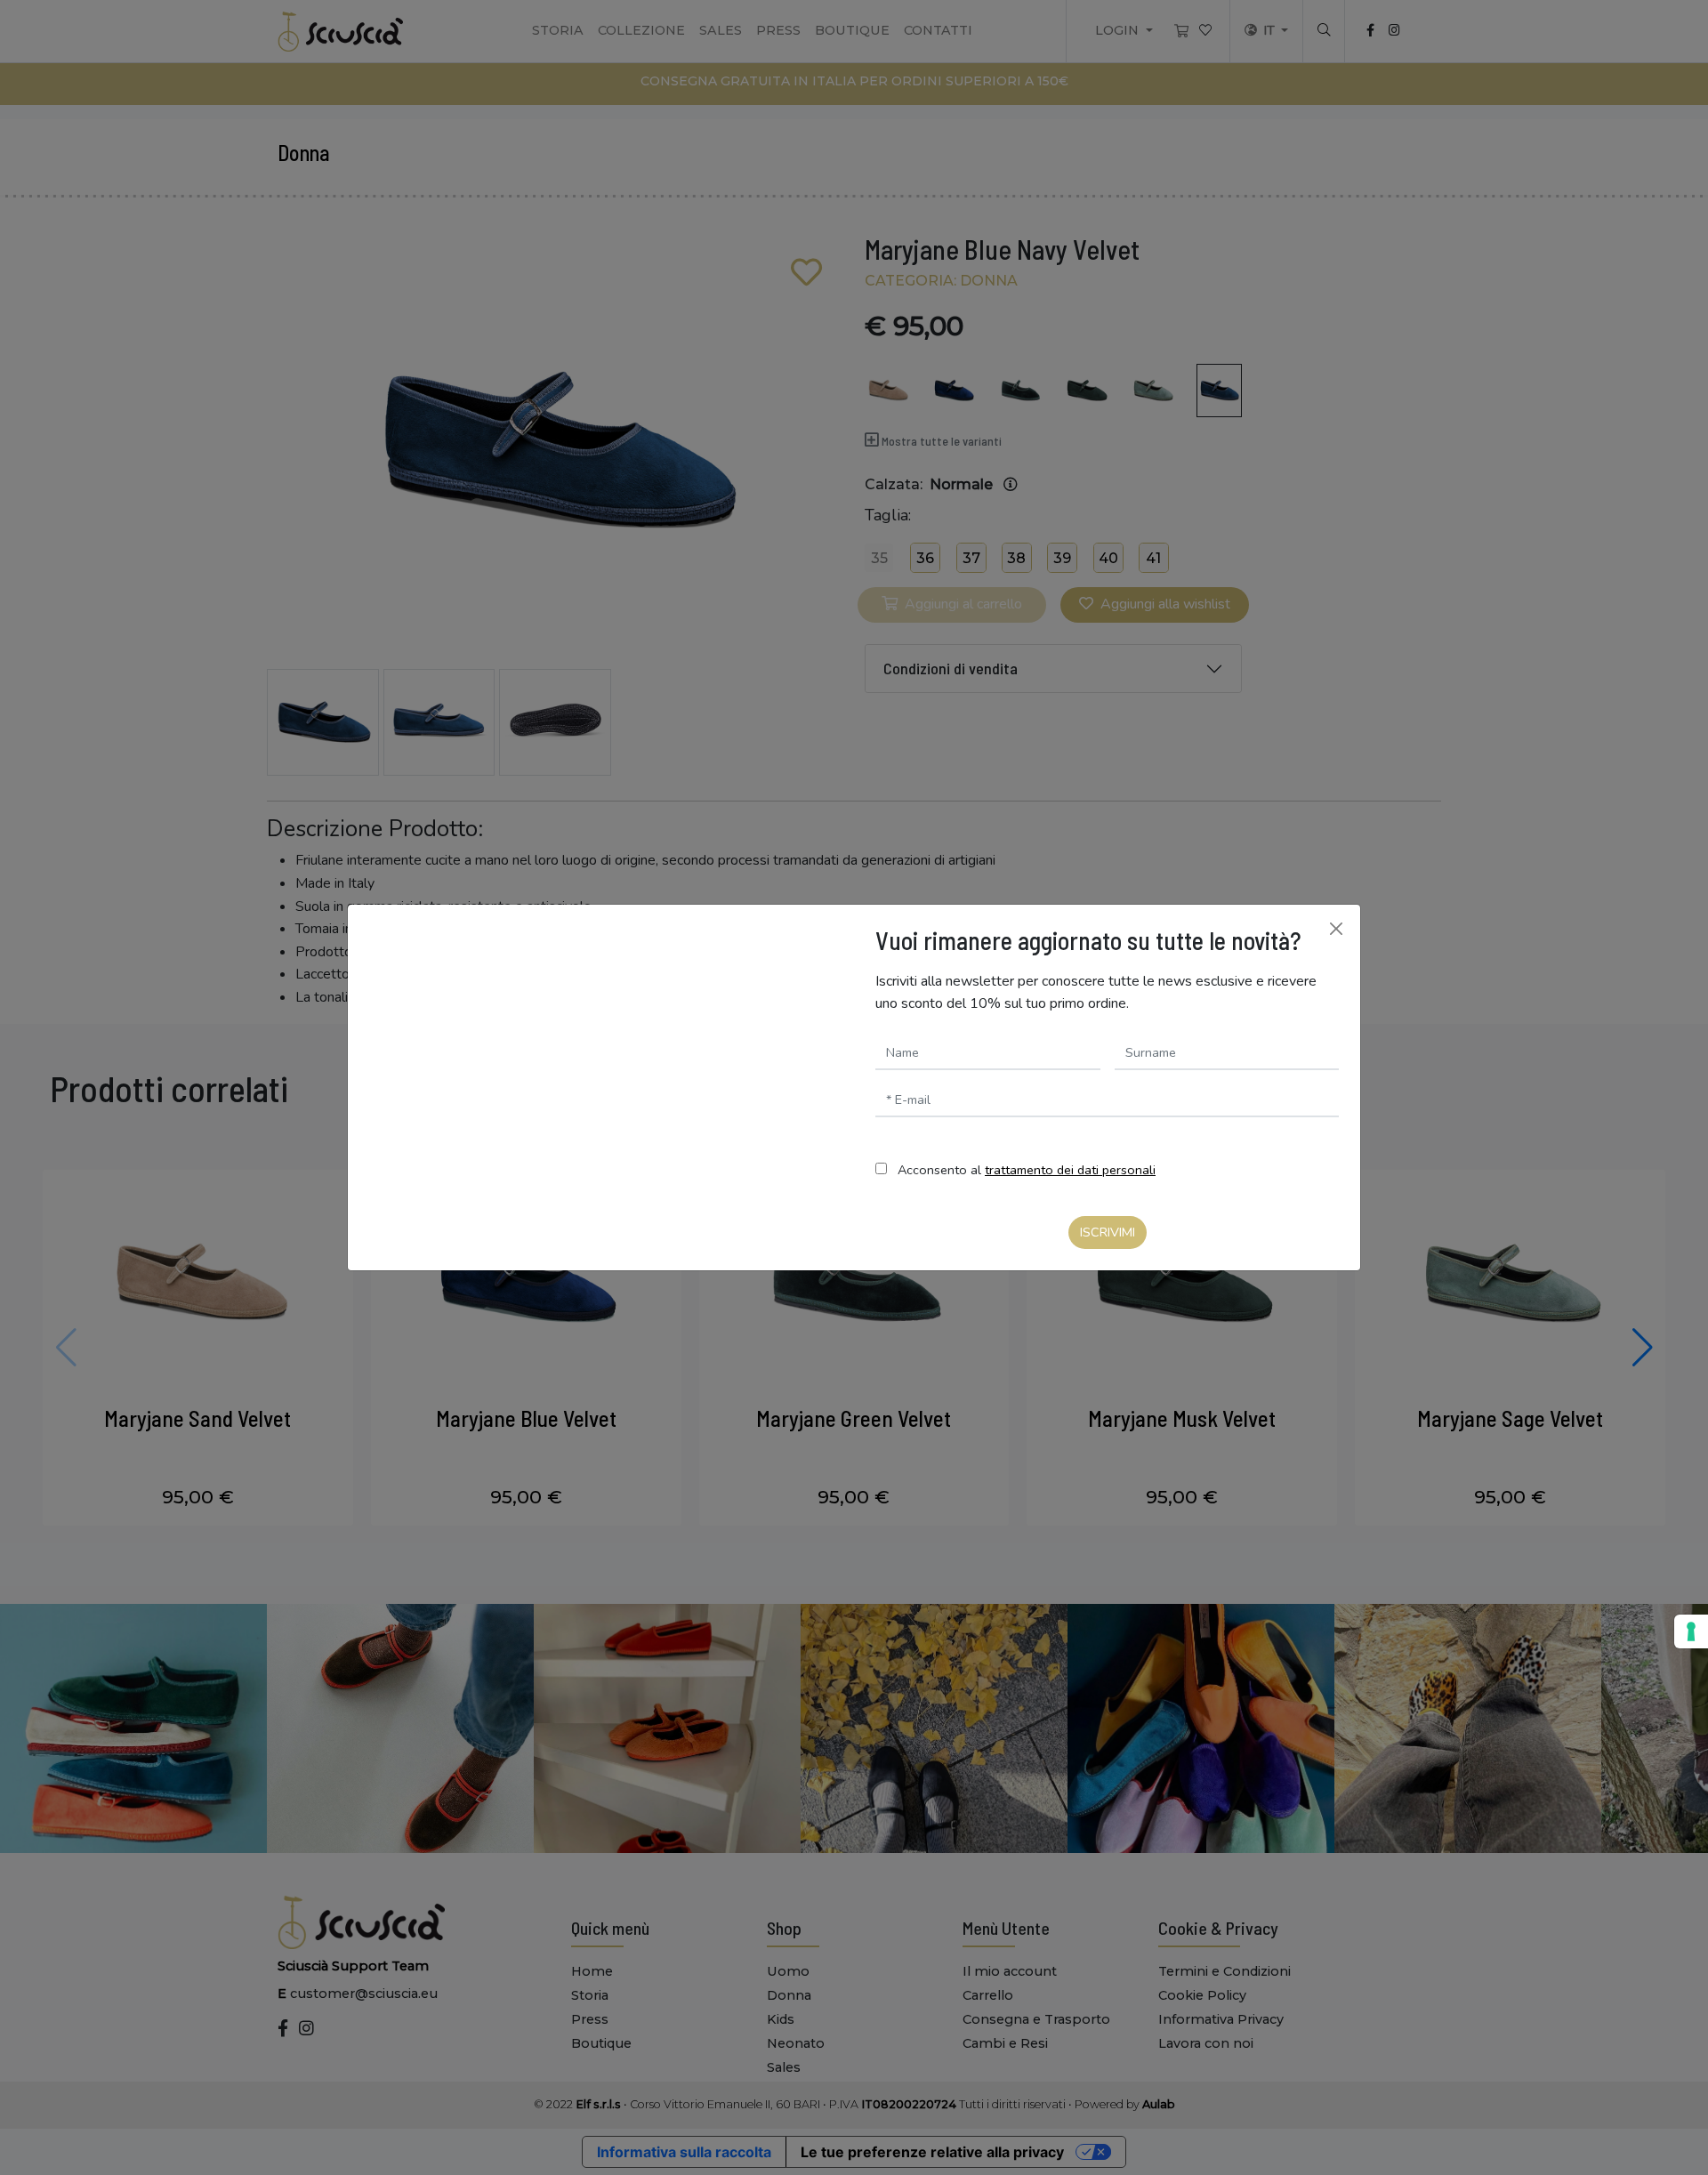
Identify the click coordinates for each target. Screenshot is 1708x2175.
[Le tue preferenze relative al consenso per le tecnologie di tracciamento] (1691, 1631)
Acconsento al (1027, 1170)
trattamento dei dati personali (1070, 1170)
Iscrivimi (1108, 1232)
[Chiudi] (1336, 929)
